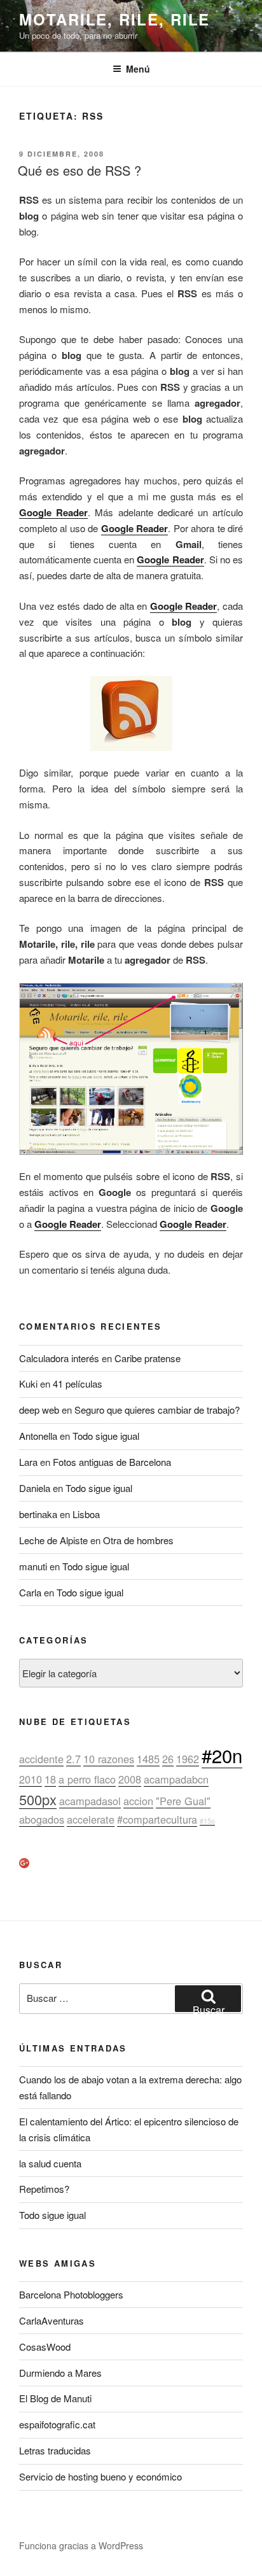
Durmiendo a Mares (60, 2373)
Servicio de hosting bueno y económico (100, 2476)
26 (168, 1759)
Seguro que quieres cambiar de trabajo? (157, 1410)
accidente (41, 1759)
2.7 (73, 1759)
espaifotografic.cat (57, 2424)
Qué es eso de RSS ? (79, 170)
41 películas (78, 1383)
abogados (42, 1819)
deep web (39, 1410)
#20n (222, 1755)
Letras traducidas (55, 2450)
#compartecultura (157, 1819)
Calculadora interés (59, 1358)
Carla (30, 1592)
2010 (31, 1779)
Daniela (35, 1488)
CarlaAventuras (52, 2320)
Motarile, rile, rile (114, 19)
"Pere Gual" (183, 1801)
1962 (188, 1759)
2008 (130, 1779)
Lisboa (86, 1514)
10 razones (109, 1759)
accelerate (91, 1819)
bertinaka (38, 1514)
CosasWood (45, 2347)
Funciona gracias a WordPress (81, 2545)
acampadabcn (176, 1779)
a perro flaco (87, 1779)
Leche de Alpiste (53, 1540)
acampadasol (90, 1801)
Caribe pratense (148, 1358)
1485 (148, 1759)
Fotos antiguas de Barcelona (112, 1462)
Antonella (38, 1436)
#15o (207, 1821)
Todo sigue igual (106, 1436)
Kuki (28, 1383)
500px (38, 1799)
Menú (138, 69)
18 (50, 1779)
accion (138, 1801)
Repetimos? (44, 2189)
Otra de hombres (138, 1540)
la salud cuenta (50, 2163)
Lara (28, 1462)
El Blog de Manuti (55, 2398)
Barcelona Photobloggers (71, 2294)
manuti (33, 1566)
